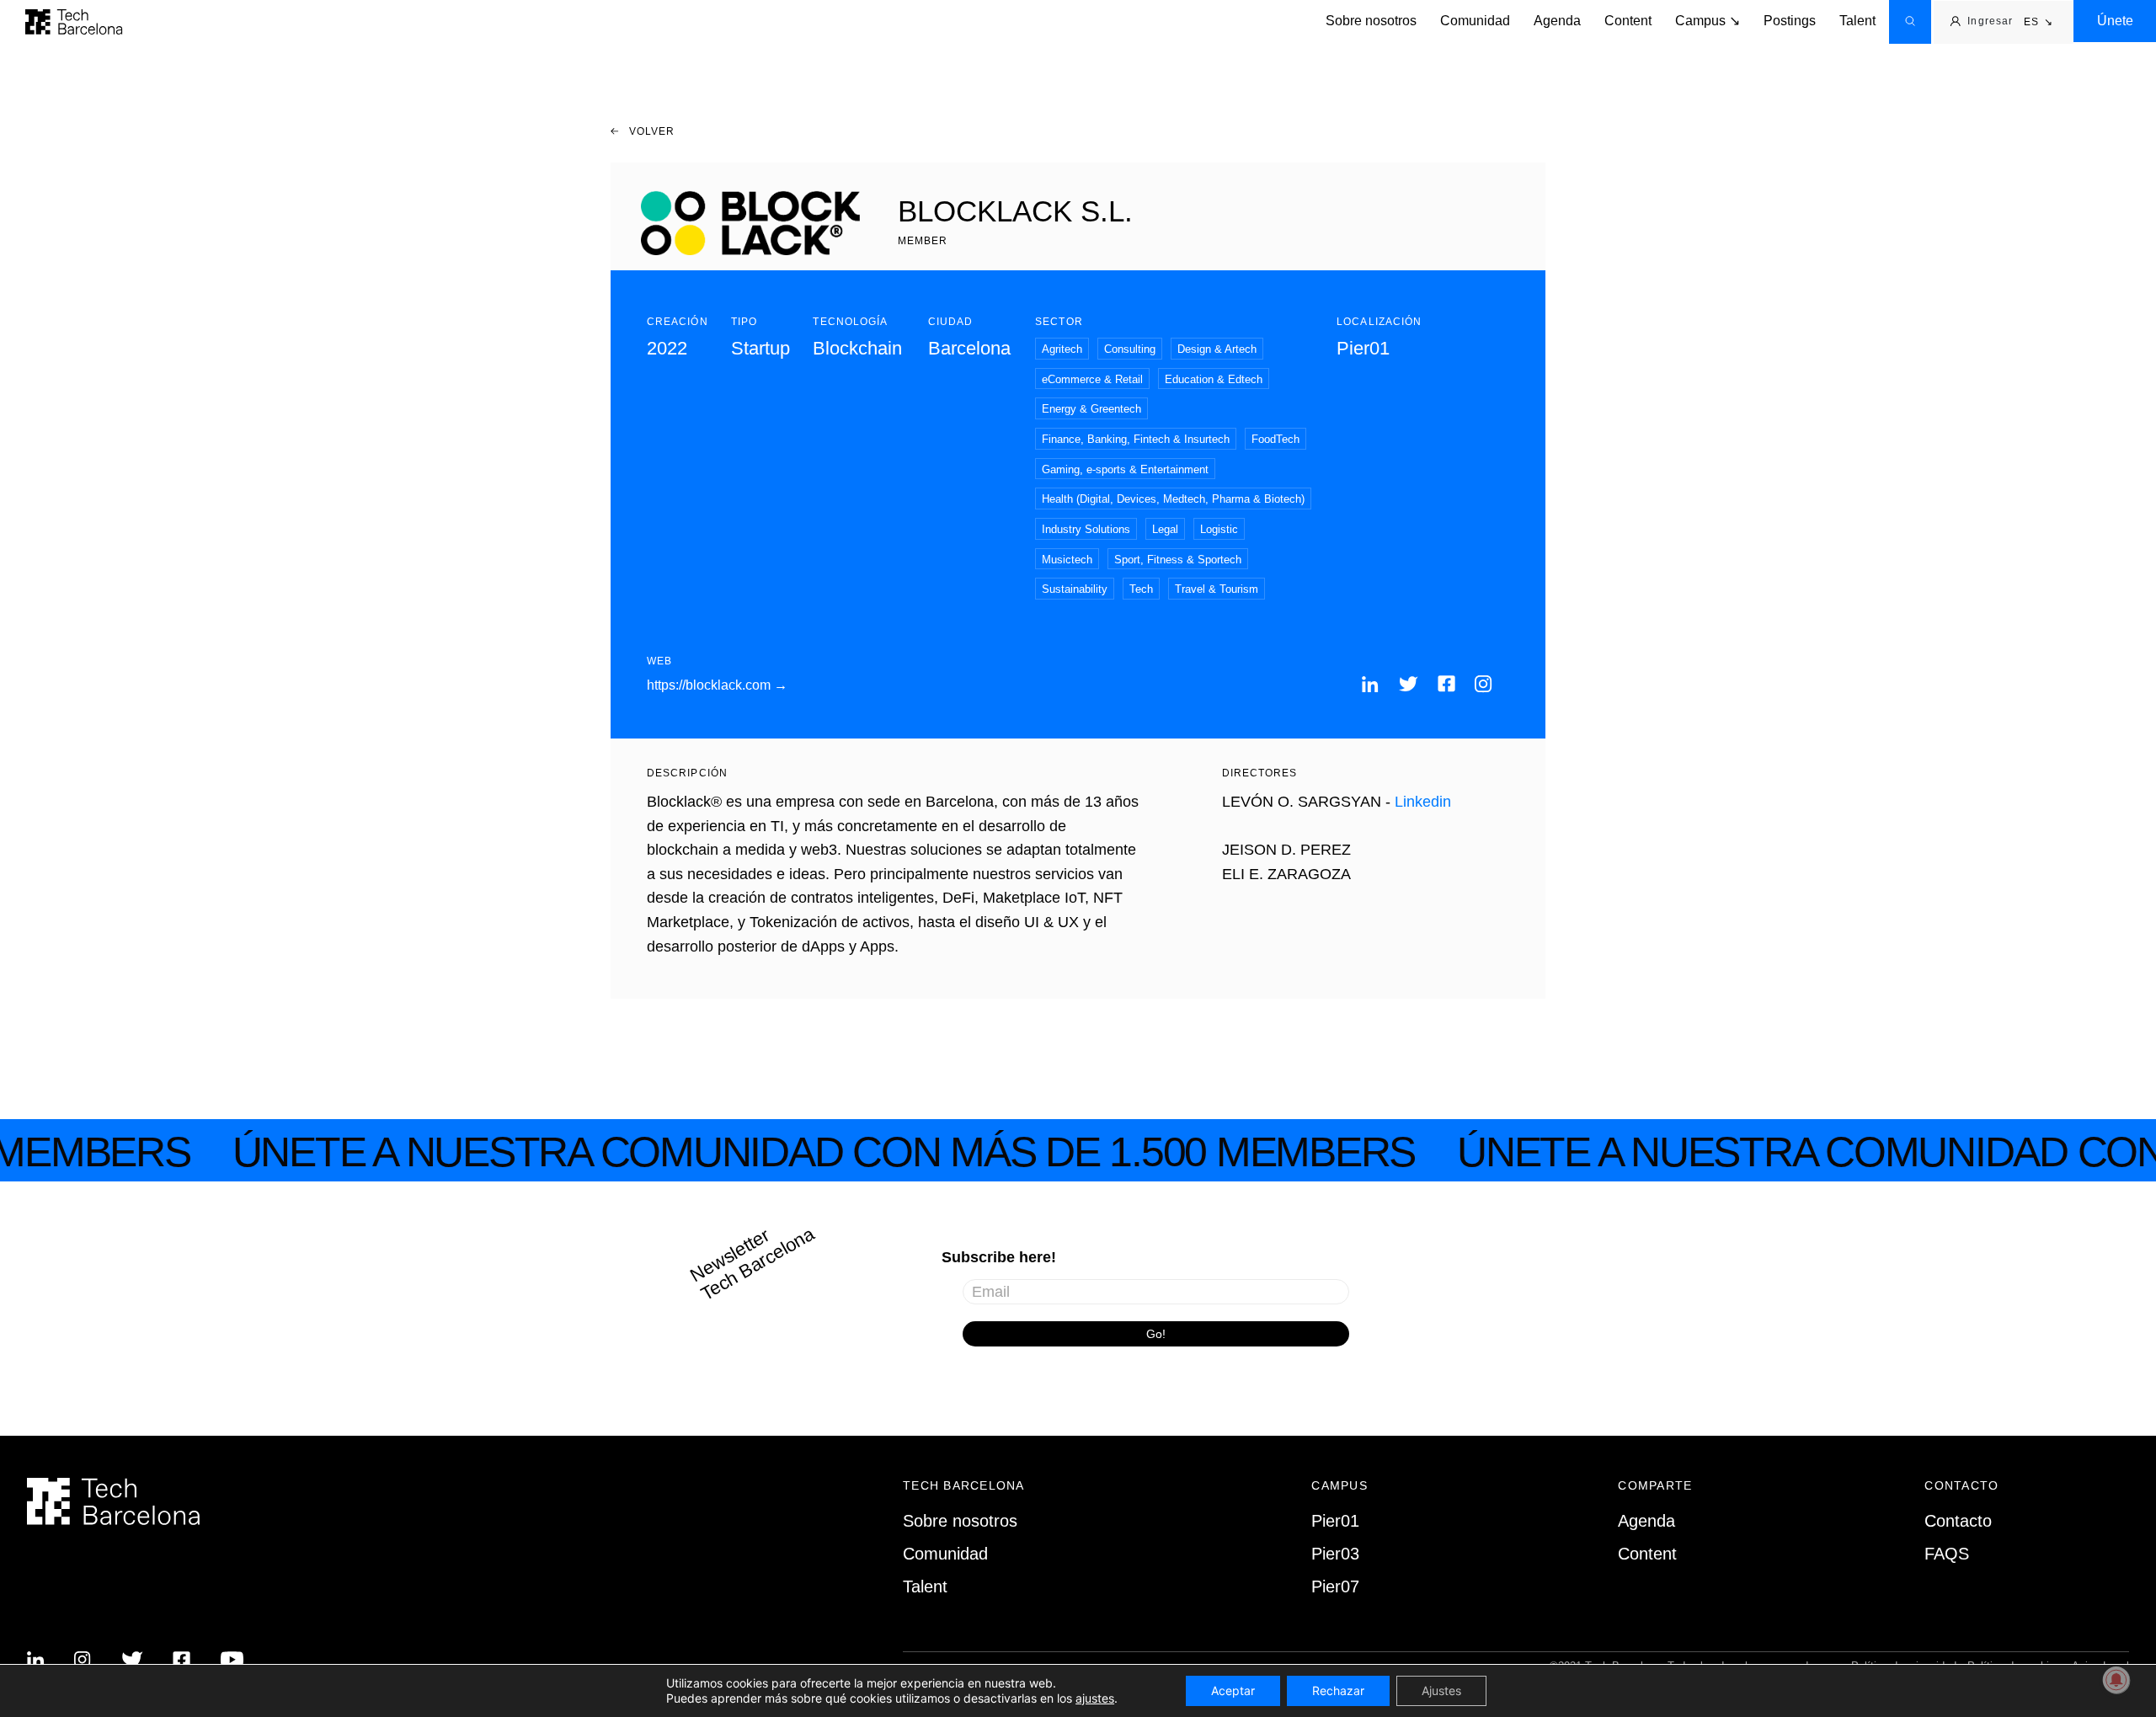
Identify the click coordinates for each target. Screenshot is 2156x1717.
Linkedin (1423, 802)
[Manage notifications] (2116, 1680)
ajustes (1095, 1698)
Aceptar (1233, 1690)
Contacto (1958, 1521)
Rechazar (1338, 1690)
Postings (1790, 21)
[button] (2039, 23)
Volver (651, 131)
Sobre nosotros (1371, 21)
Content (1628, 21)
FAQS (1947, 1554)
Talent (1857, 21)
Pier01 (1335, 1521)
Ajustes (1441, 1690)
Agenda (1557, 21)
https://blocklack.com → (717, 685)
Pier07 (1335, 1586)
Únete (2115, 21)
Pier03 (1335, 1554)
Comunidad (1475, 21)
